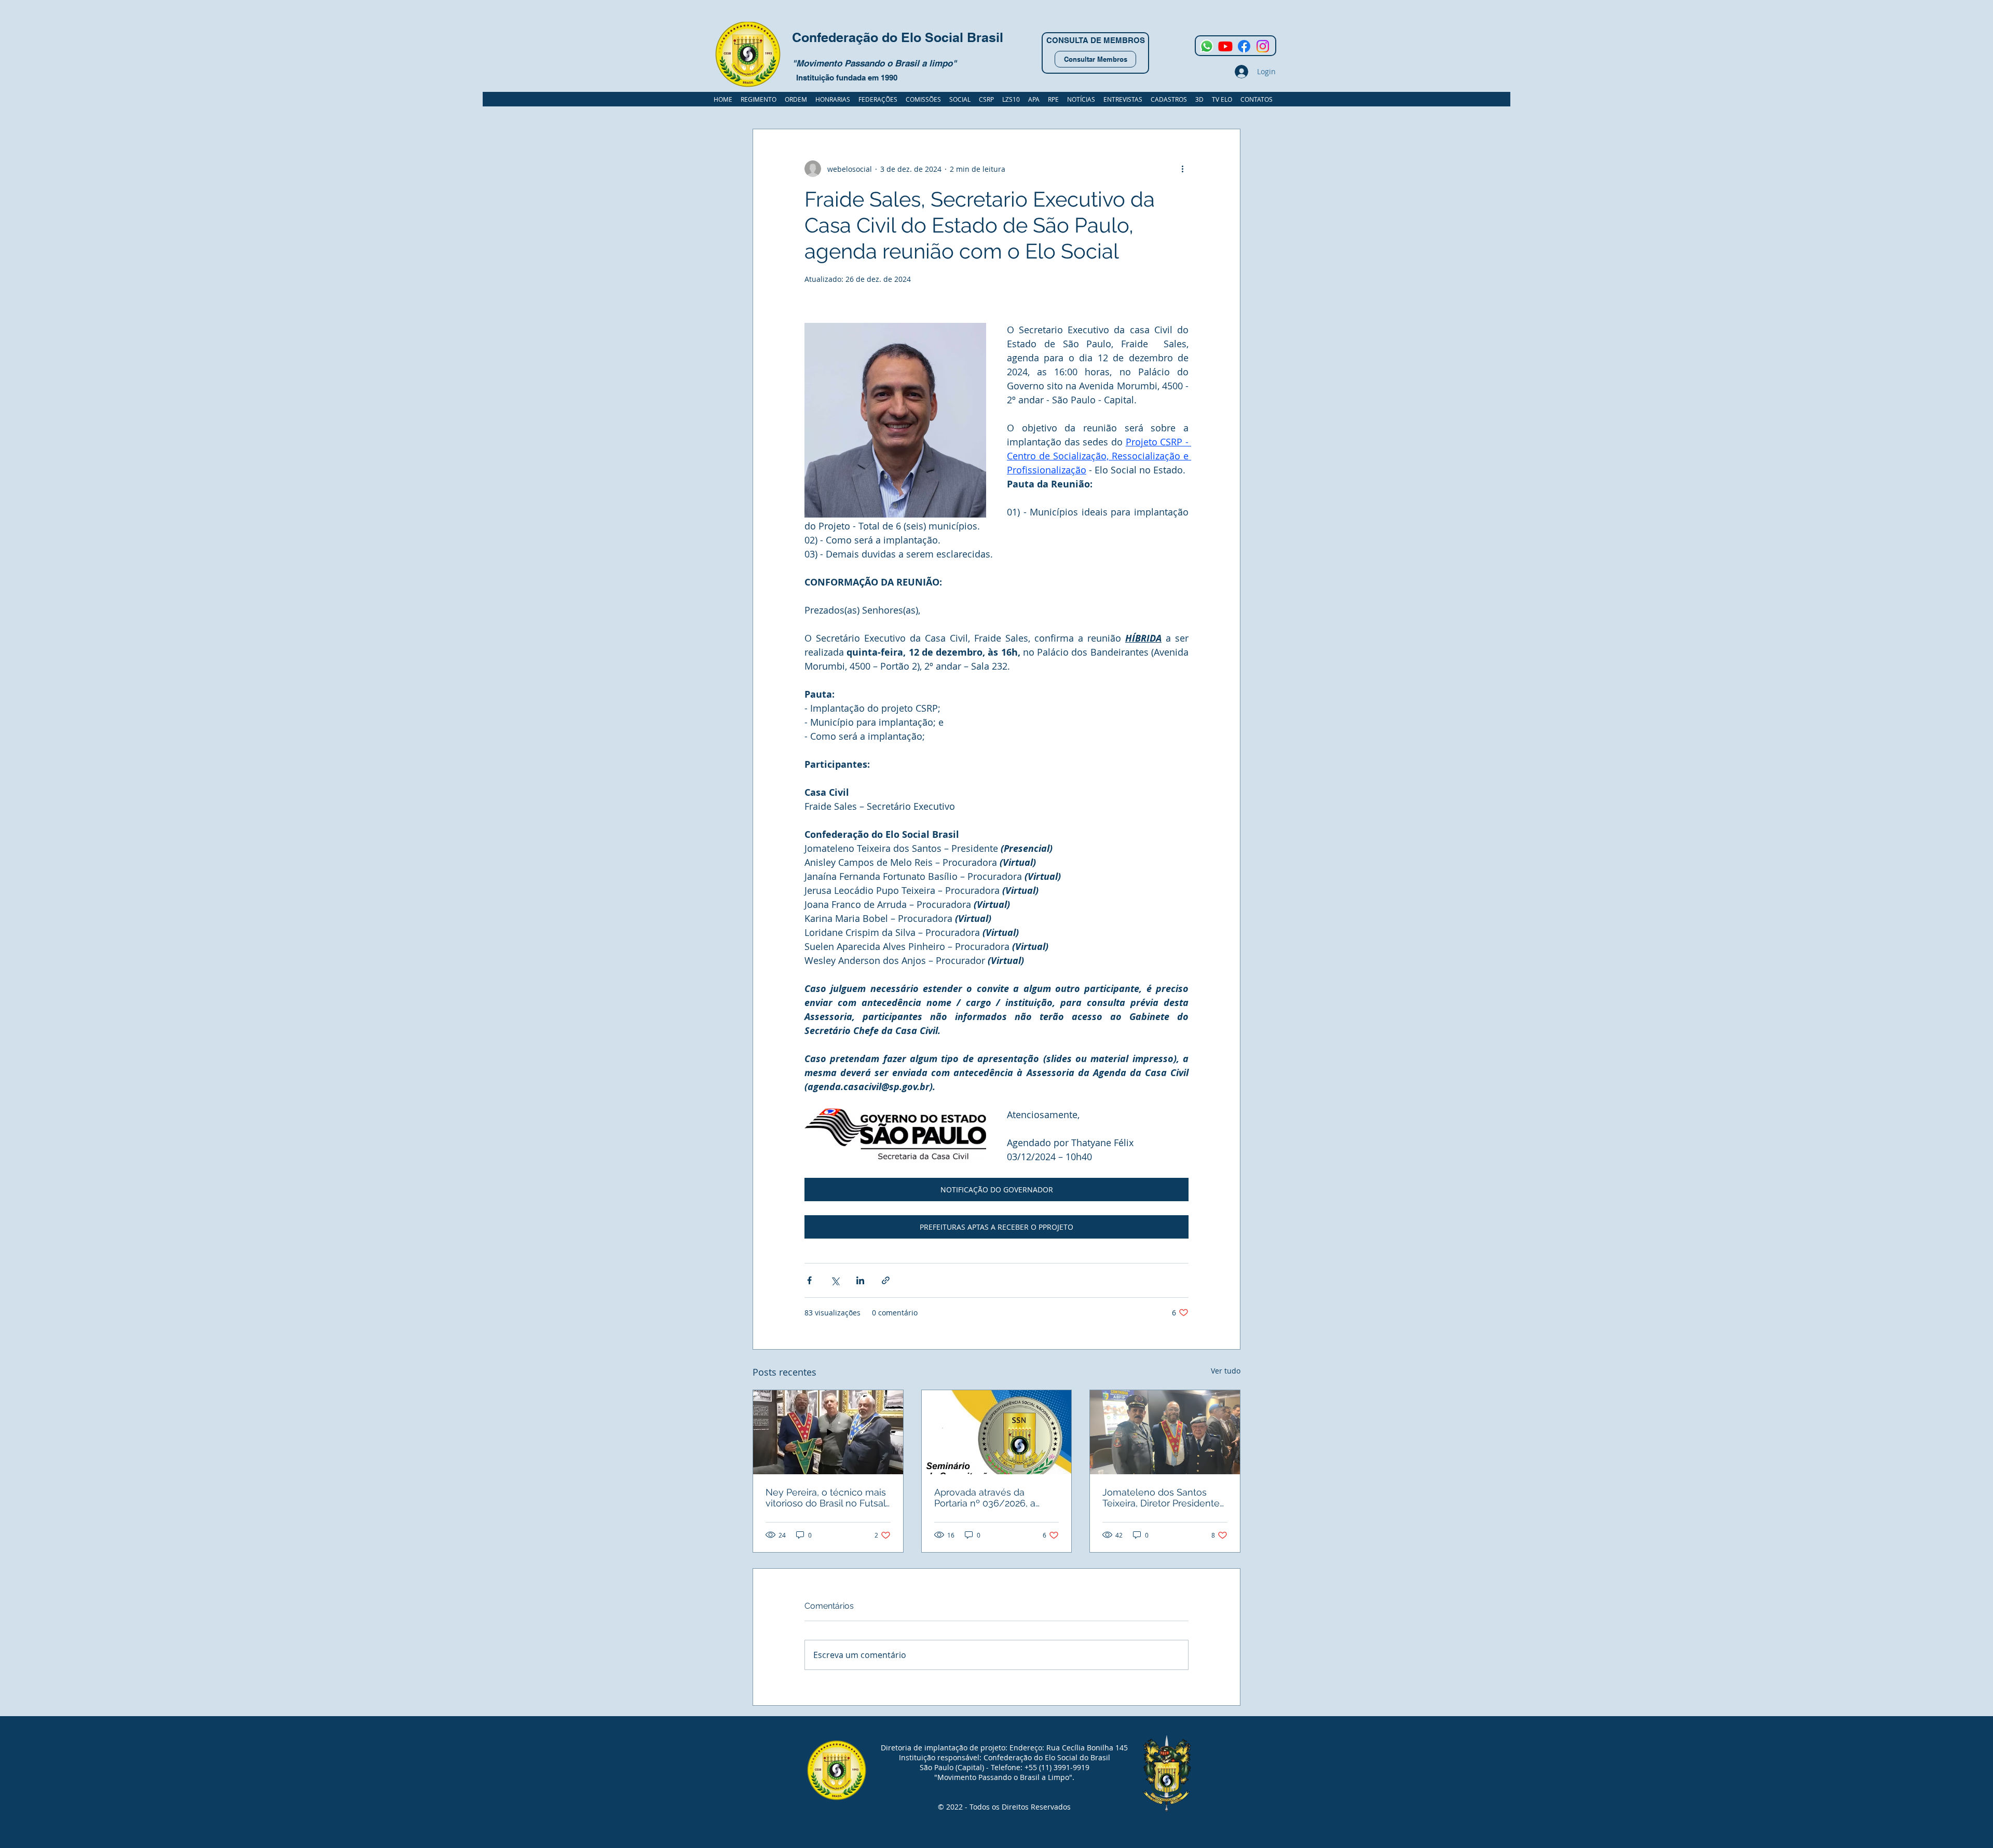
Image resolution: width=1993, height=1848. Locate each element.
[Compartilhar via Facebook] (809, 1280)
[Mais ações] (1182, 169)
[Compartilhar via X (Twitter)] (835, 1280)
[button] (1169, 99)
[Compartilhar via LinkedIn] (860, 1280)
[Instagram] (1263, 46)
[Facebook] (1244, 46)
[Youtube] (1225, 46)
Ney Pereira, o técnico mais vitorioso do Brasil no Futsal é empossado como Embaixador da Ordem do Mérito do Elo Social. (826, 1498)
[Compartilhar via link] (886, 1280)
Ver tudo (1226, 1371)
